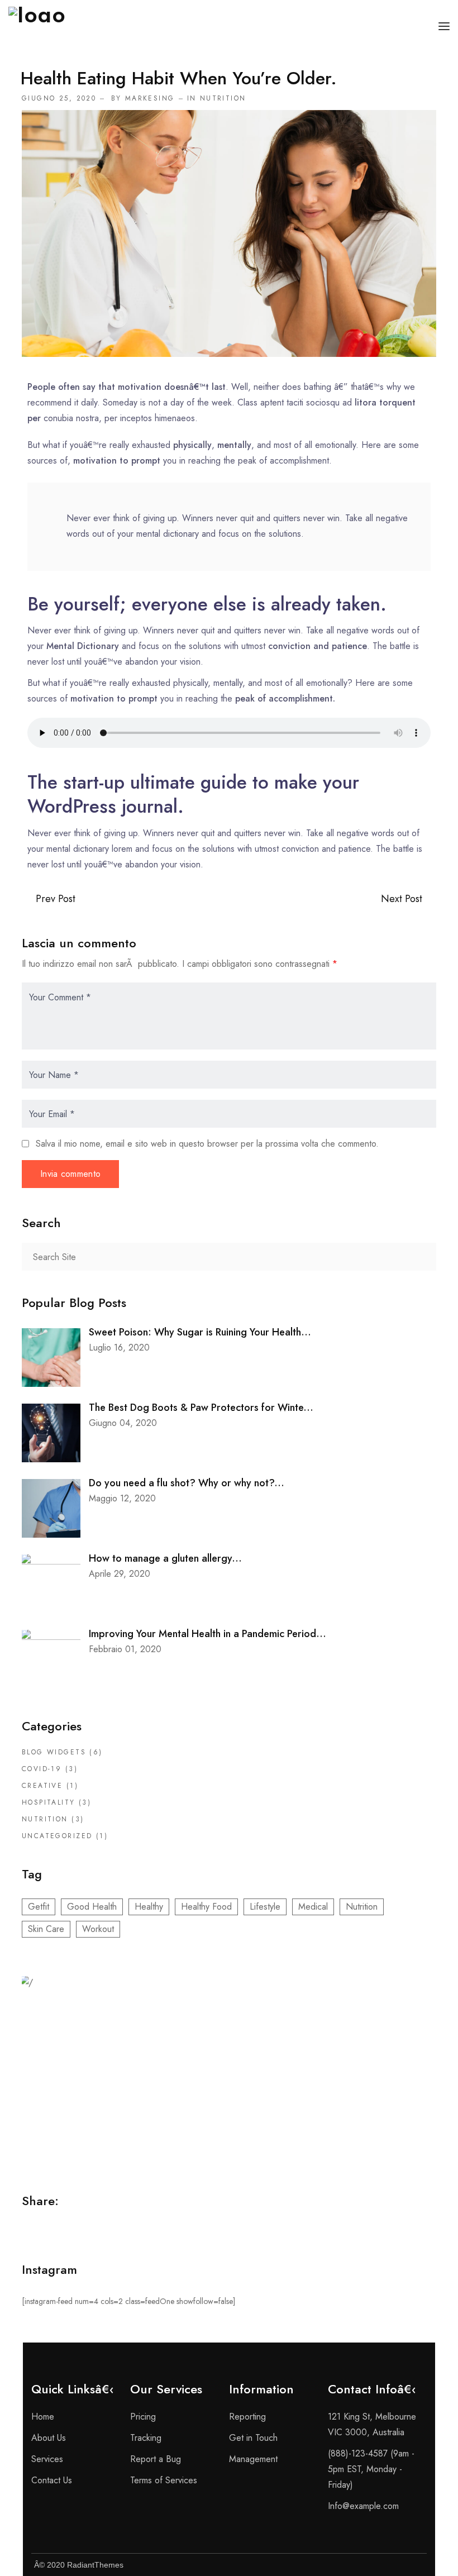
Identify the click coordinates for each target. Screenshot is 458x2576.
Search (422, 1257)
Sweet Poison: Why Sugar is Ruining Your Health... (200, 1332)
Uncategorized (57, 1836)
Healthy (149, 1907)
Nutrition (223, 98)
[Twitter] (360, 2565)
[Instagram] (388, 2565)
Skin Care (46, 1929)
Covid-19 (42, 1769)
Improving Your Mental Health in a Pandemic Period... (207, 1634)
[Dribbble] (416, 2565)
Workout (98, 1929)
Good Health (92, 1907)
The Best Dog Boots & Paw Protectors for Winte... (201, 1408)
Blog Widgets (54, 1752)
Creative (42, 1786)
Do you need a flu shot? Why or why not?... (187, 1483)
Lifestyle (265, 1907)
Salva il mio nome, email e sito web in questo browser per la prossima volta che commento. (207, 1144)
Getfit (39, 1907)
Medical (313, 1907)
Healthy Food (206, 1907)
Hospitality (49, 1802)
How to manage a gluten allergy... (165, 1558)
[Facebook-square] (332, 2565)
